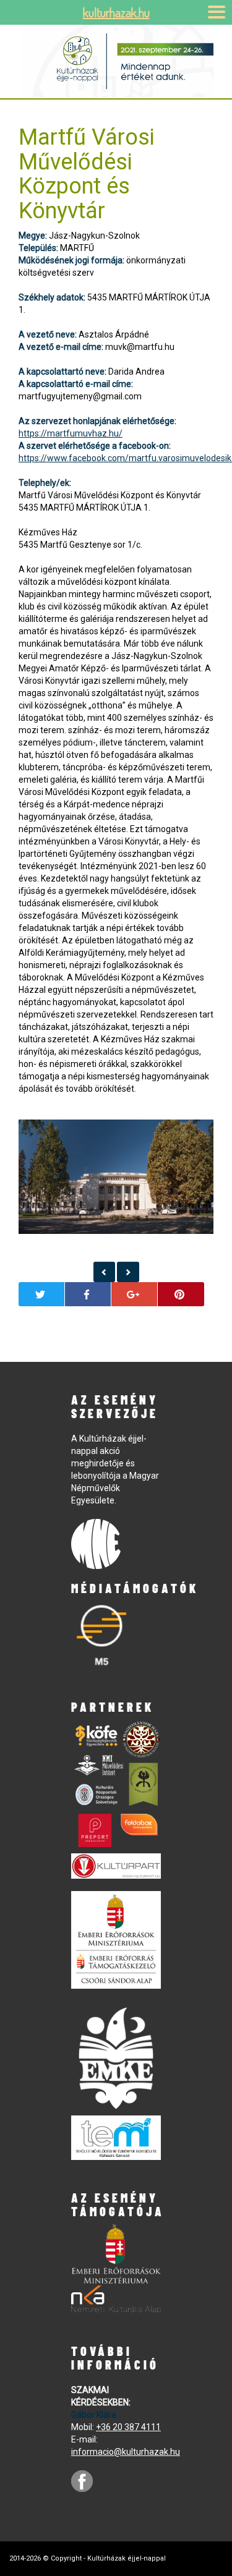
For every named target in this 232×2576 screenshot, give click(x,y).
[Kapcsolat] (105, 1272)
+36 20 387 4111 (128, 2427)
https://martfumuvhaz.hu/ (71, 433)
